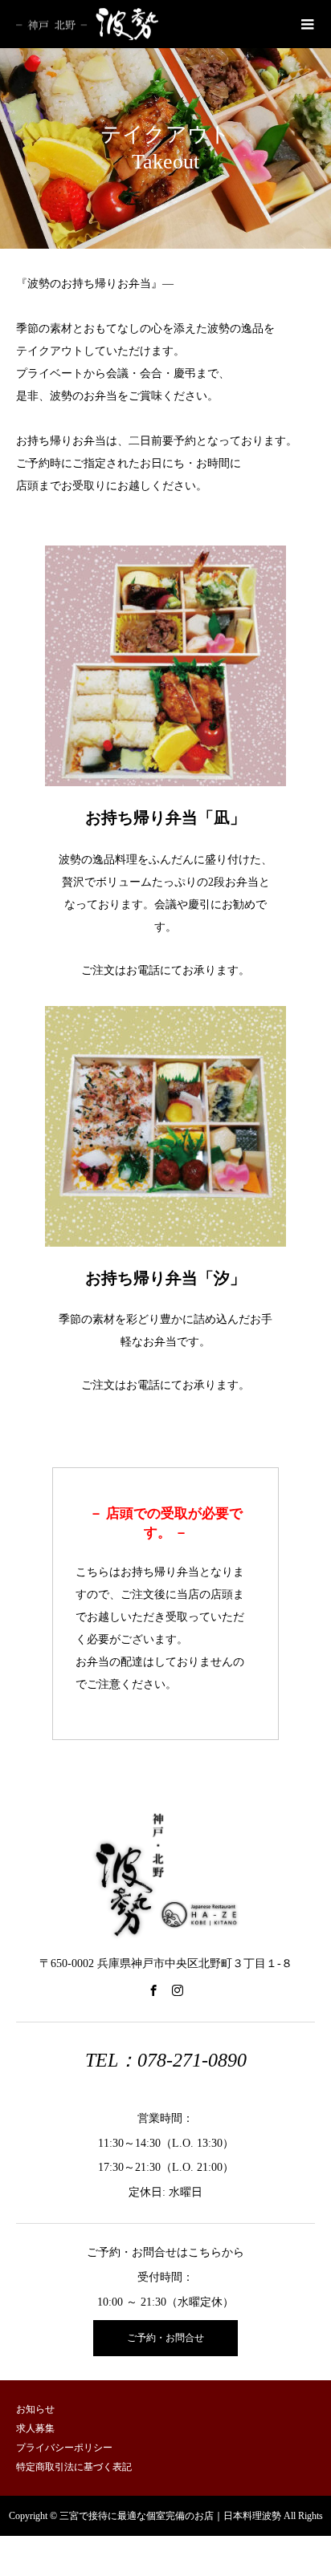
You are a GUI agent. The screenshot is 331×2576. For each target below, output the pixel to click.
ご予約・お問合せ (165, 2338)
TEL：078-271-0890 (166, 2060)
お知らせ (35, 2409)
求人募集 (35, 2428)
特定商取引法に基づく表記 (74, 2467)
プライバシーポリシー (64, 2448)
